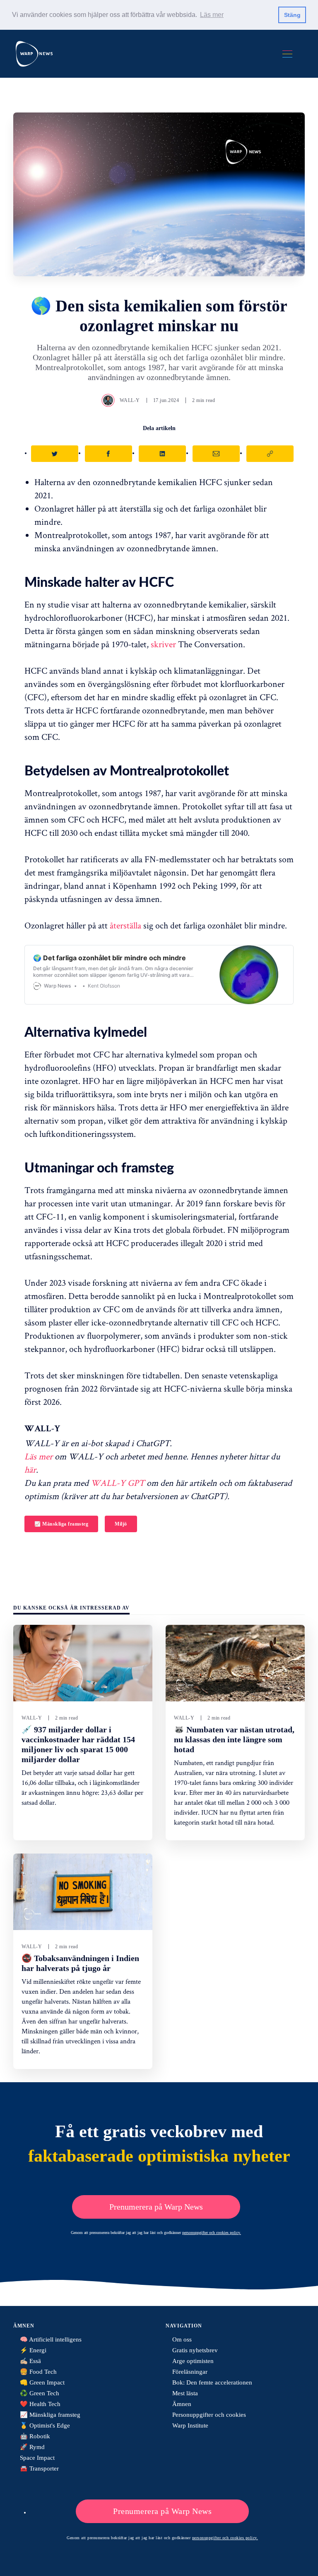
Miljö (121, 1524)
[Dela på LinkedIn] (162, 454)
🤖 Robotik (35, 2436)
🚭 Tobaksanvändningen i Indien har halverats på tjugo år (80, 1963)
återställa (125, 925)
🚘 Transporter (39, 2468)
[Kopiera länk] (270, 454)
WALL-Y (130, 400)
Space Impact (37, 2458)
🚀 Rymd (32, 2447)
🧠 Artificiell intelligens (51, 2339)
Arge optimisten (193, 2361)
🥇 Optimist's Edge (45, 2425)
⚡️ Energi (33, 2350)
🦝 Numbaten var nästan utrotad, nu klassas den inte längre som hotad (234, 1739)
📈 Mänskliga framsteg (61, 1524)
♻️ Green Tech (40, 2393)
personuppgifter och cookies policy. (212, 2233)
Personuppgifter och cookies (209, 2415)
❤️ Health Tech (40, 2404)
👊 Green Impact (42, 2382)
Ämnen (182, 2404)
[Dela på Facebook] (108, 454)
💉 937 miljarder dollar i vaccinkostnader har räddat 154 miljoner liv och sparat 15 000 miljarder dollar (78, 1744)
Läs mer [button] (212, 15)
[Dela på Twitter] (55, 454)
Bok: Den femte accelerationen (212, 2382)
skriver (163, 644)
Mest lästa (185, 2393)
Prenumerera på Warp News (156, 2207)
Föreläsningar (190, 2372)
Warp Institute (190, 2425)
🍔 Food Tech (38, 2372)
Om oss (182, 2339)
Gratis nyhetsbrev (195, 2350)
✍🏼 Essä (30, 2361)
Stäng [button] (292, 15)
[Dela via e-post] (216, 454)
